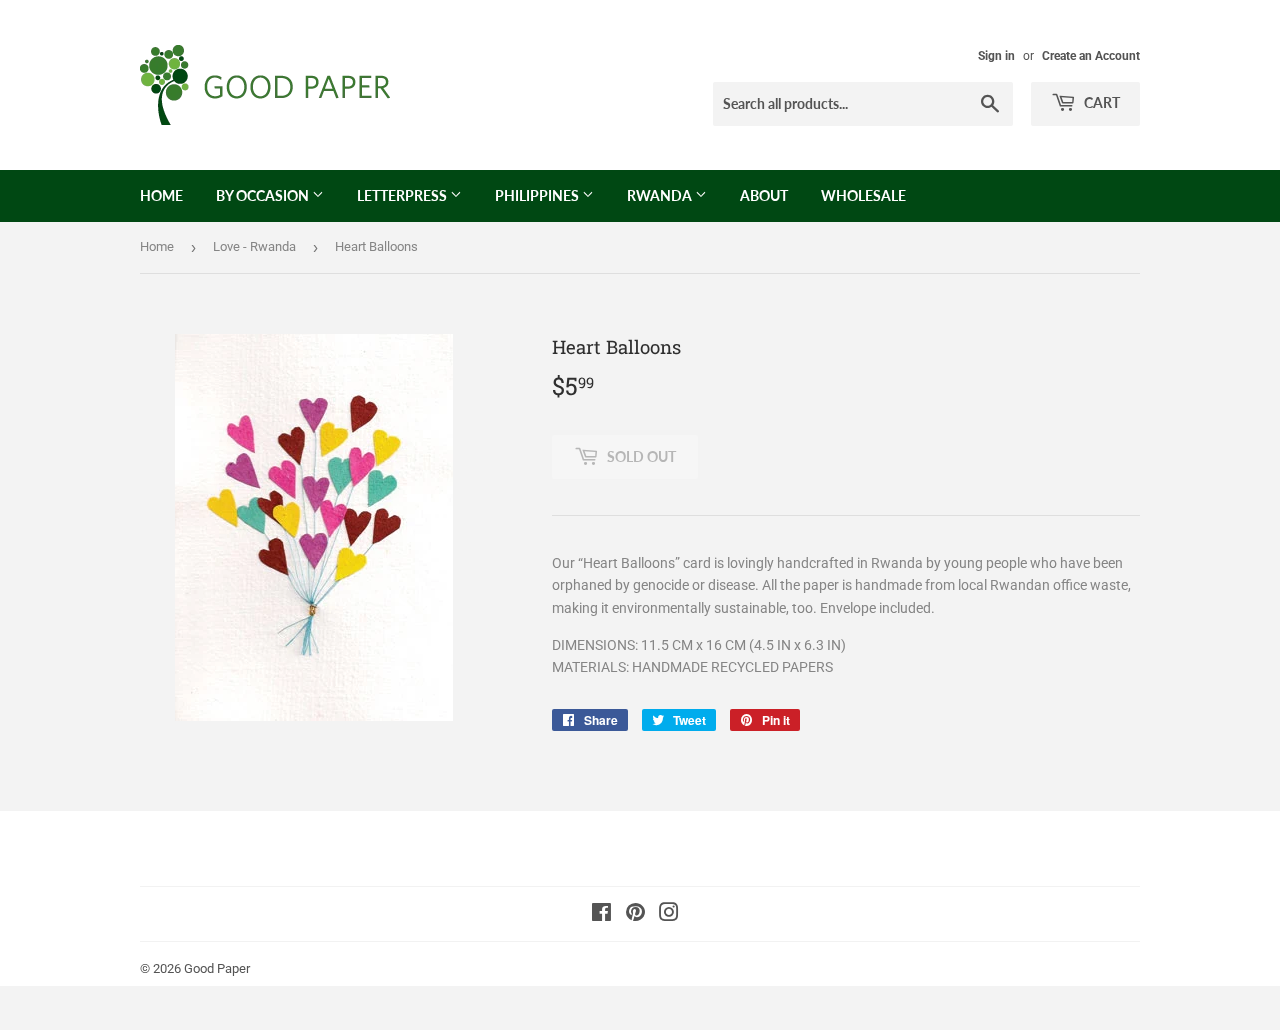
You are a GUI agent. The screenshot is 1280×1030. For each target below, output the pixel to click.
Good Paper (217, 968)
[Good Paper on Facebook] (601, 915)
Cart (1100, 102)
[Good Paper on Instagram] (669, 915)
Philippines (538, 195)
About (764, 195)
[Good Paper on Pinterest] (635, 915)
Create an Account (1091, 56)
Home (161, 195)
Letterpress (403, 195)
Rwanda (661, 195)
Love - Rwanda (254, 246)
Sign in (996, 56)
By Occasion (264, 195)
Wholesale (863, 195)
